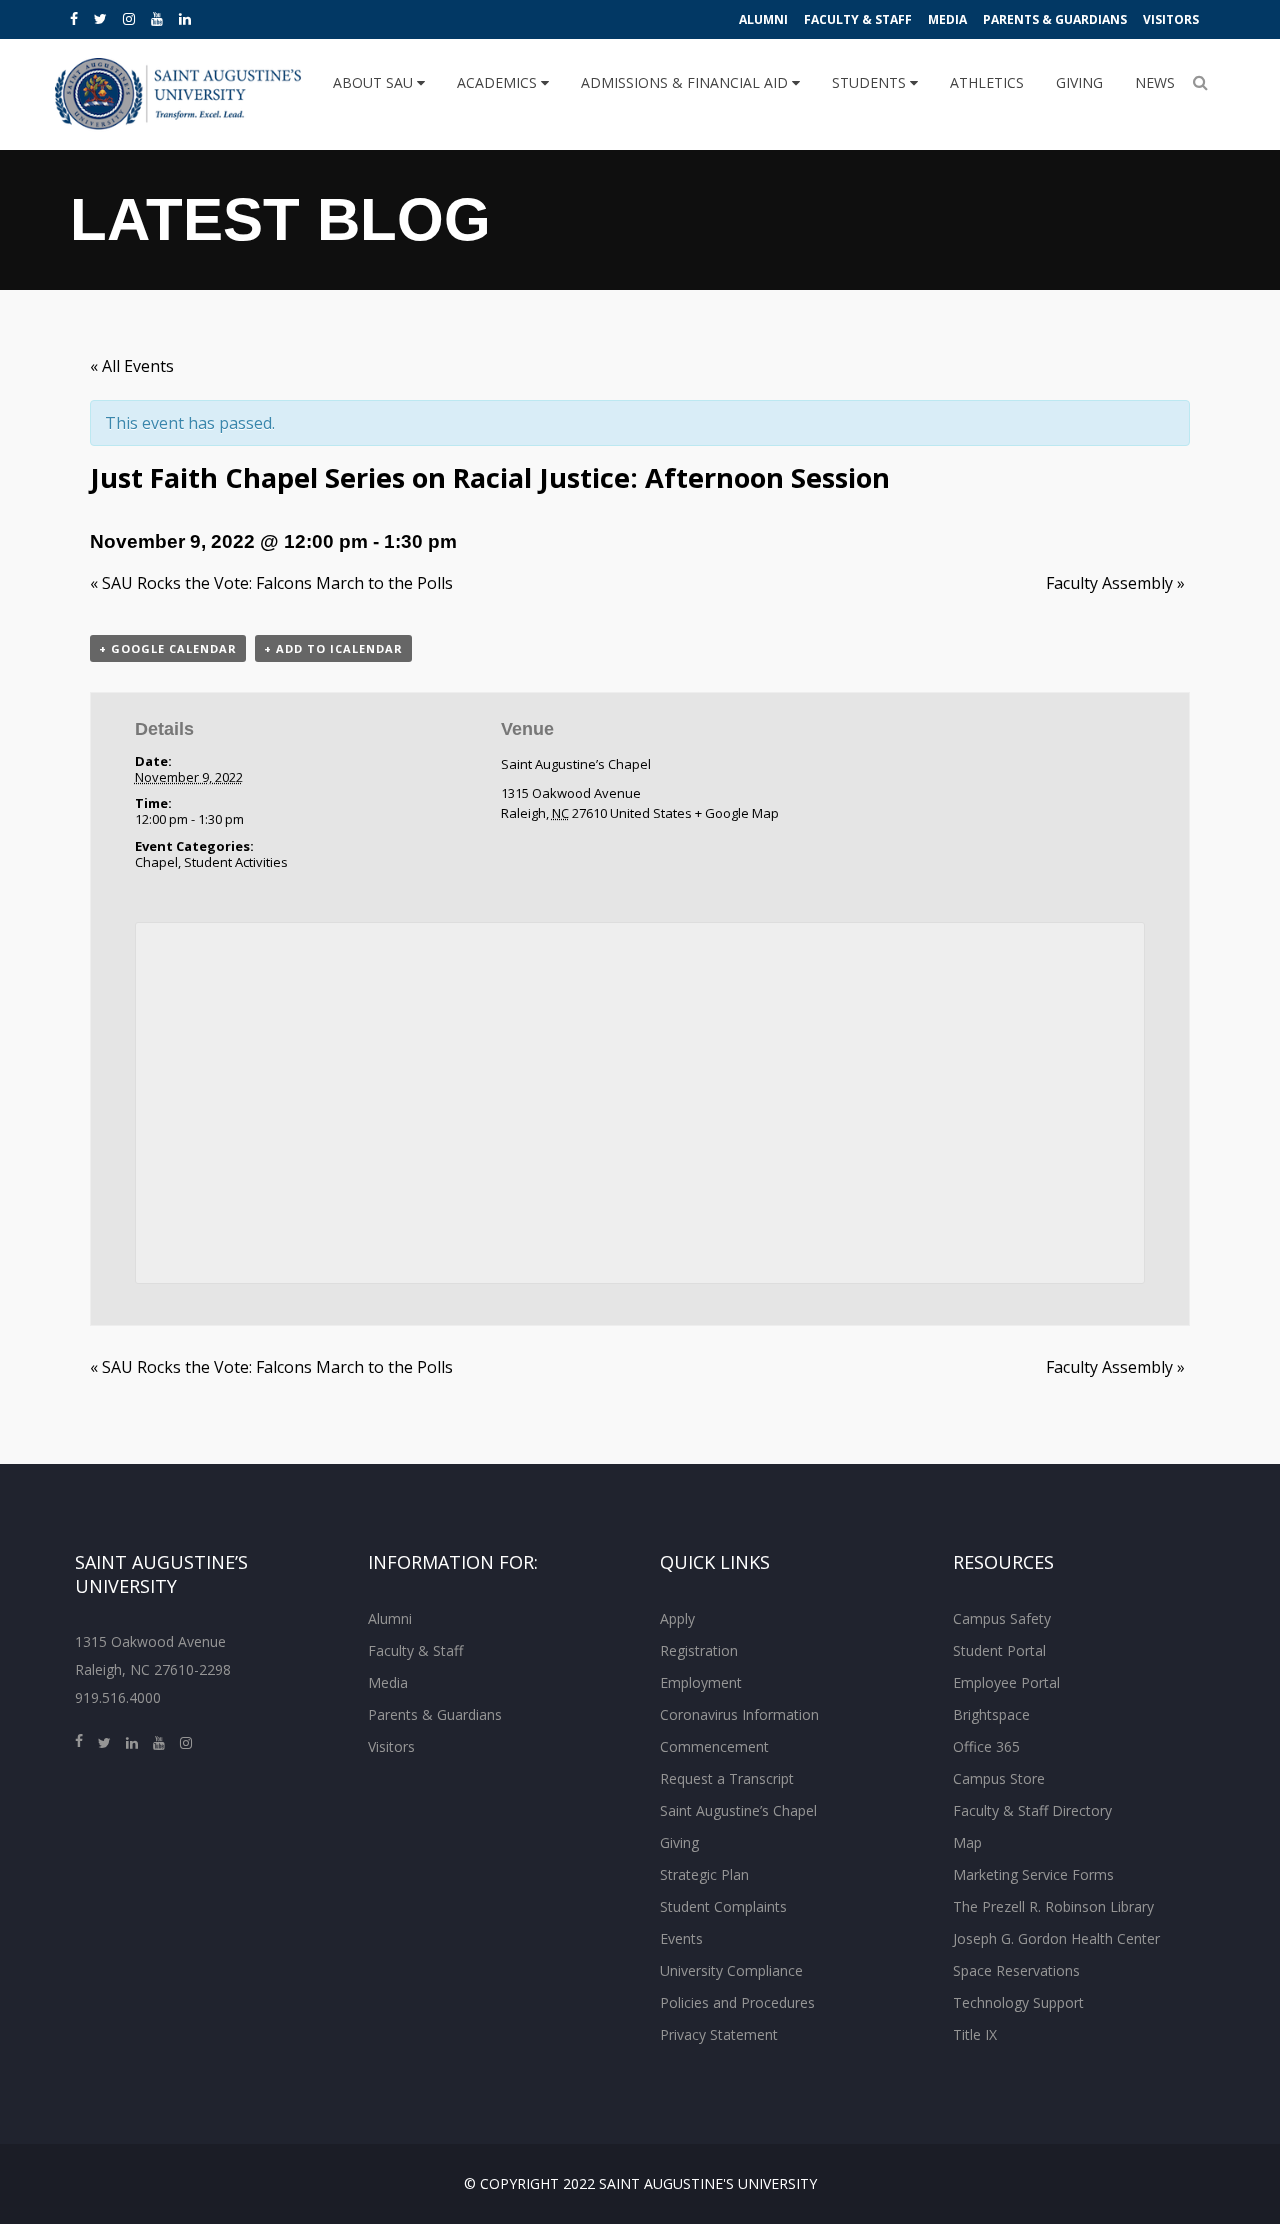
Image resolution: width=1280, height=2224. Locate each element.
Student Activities (236, 862)
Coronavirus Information (739, 1714)
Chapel (156, 862)
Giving (1079, 82)
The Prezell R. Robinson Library (1053, 1906)
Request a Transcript (727, 1778)
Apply (677, 1618)
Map (967, 1842)
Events (681, 1938)
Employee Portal (1006, 1682)
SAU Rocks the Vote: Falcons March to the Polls (271, 583)
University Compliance (731, 1970)
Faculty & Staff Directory (1032, 1810)
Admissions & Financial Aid (686, 82)
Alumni (763, 19)
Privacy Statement (719, 2034)
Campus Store (999, 1778)
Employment (701, 1682)
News (1155, 82)
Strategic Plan (704, 1874)
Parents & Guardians (1055, 19)
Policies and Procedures (737, 2002)
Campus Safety (1002, 1618)
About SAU (375, 82)
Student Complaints (723, 1906)
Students (871, 82)
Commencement (714, 1746)
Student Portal (999, 1650)
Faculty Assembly (1115, 583)
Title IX (975, 2034)
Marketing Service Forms (1033, 1874)
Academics (499, 82)
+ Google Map (737, 813)
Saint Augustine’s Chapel (576, 764)
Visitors (1171, 19)
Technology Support (1018, 2002)
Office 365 (986, 1746)
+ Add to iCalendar (333, 648)
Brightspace (991, 1714)
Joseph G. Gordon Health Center (1056, 1938)
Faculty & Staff (858, 19)
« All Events (132, 366)
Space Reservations (1016, 1970)
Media (947, 19)
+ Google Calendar (168, 648)
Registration (699, 1650)
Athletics (987, 82)
